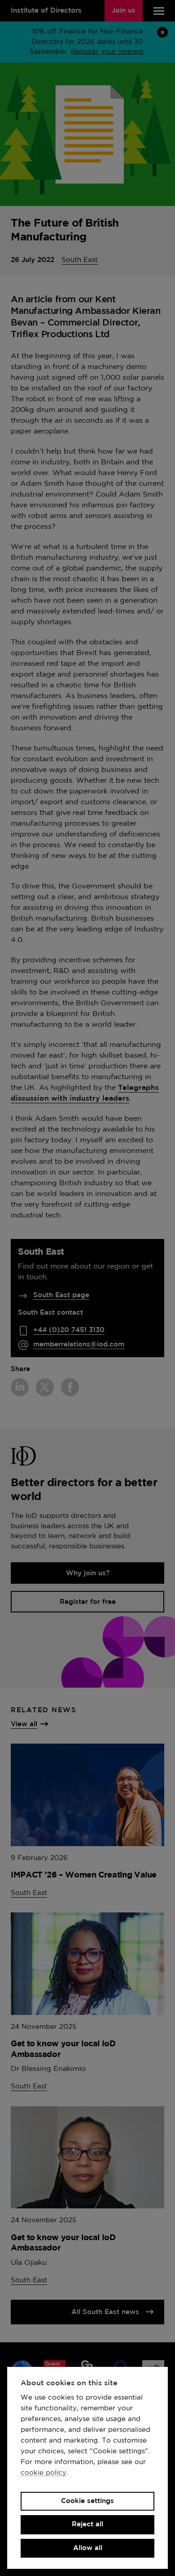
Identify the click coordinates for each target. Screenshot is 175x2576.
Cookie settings (87, 2501)
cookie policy (44, 2473)
